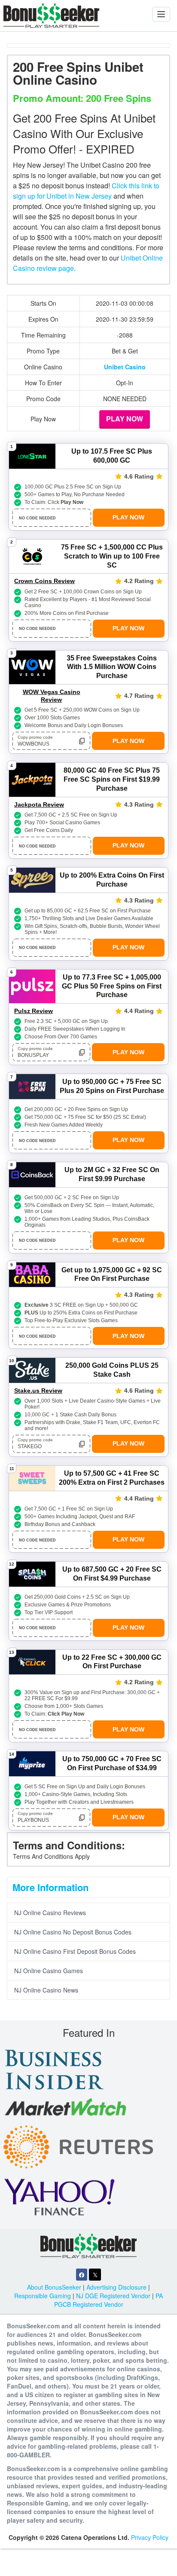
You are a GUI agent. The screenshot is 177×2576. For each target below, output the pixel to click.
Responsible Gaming (43, 2296)
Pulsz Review (34, 1011)
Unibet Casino (125, 367)
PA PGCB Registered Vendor (109, 2300)
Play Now (125, 419)
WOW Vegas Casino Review (52, 696)
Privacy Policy (150, 2537)
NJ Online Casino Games (49, 1971)
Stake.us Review (38, 1391)
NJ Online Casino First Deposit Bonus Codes (75, 1951)
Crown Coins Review (44, 581)
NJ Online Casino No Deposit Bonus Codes (73, 1932)
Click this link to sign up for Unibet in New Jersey (86, 191)
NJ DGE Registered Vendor (113, 2296)
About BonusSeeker (54, 2287)
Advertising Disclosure (116, 2287)
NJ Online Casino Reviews (50, 1913)
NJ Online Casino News (46, 1990)
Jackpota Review (39, 804)
